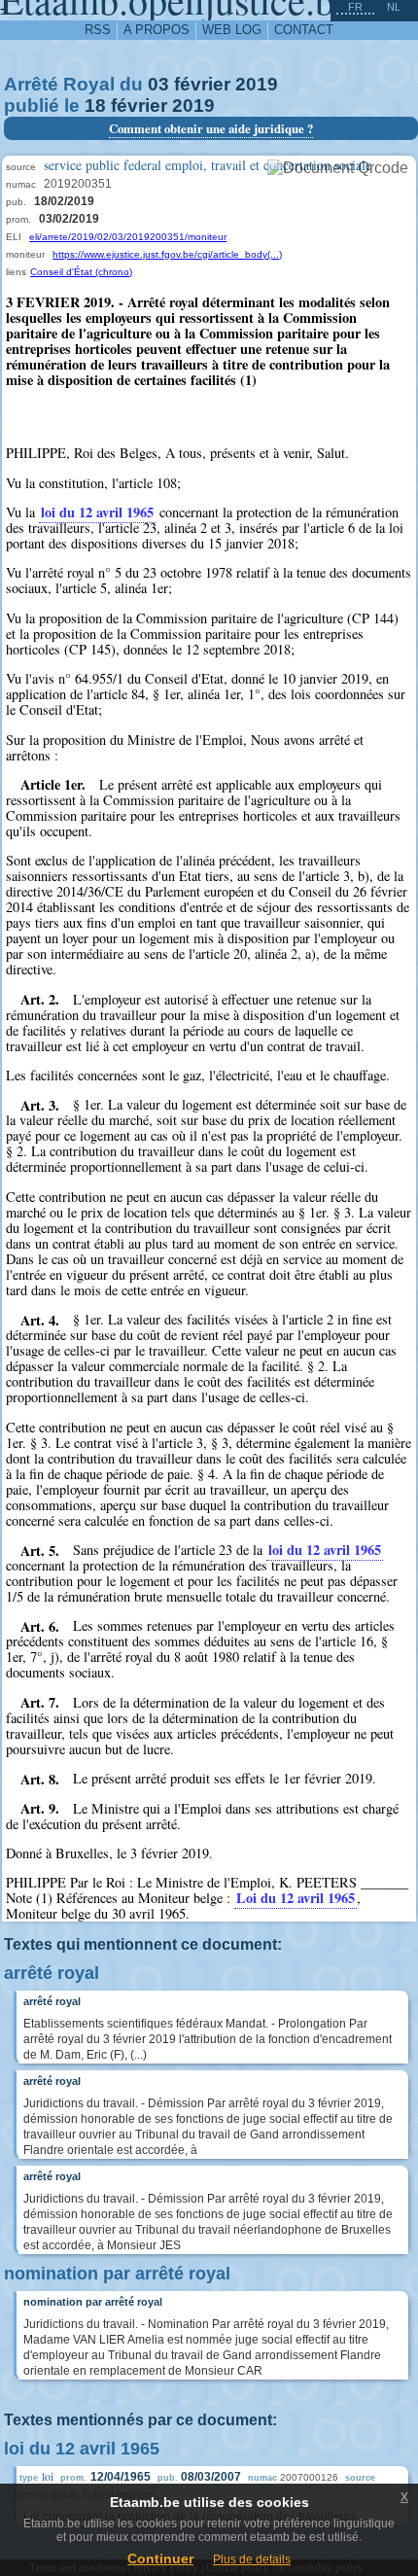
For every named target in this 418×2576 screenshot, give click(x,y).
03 (158, 84)
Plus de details (252, 2559)
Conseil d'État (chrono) (81, 272)
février (202, 84)
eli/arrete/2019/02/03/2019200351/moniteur (128, 237)
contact (304, 30)
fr (355, 7)
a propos (157, 30)
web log (232, 30)
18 (95, 106)
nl (394, 7)
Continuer (160, 2558)
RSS (98, 30)
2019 (257, 84)
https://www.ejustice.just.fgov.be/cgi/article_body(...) (167, 254)
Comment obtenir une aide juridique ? (211, 128)
